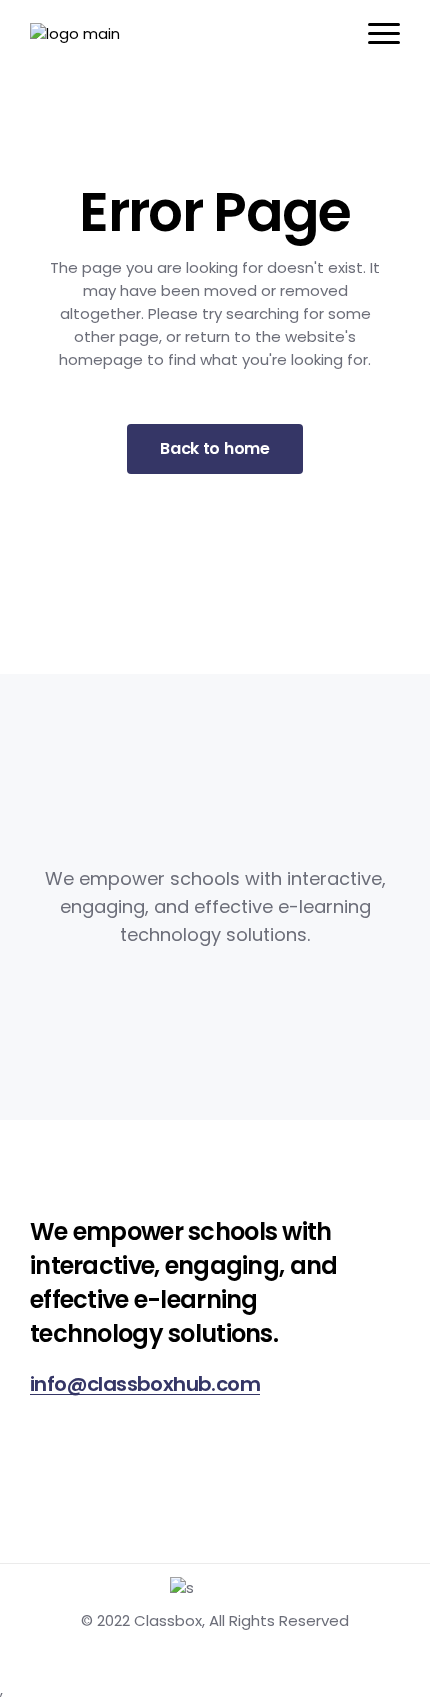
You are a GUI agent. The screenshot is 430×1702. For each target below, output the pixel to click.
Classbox (168, 1620)
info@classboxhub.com (145, 1384)
